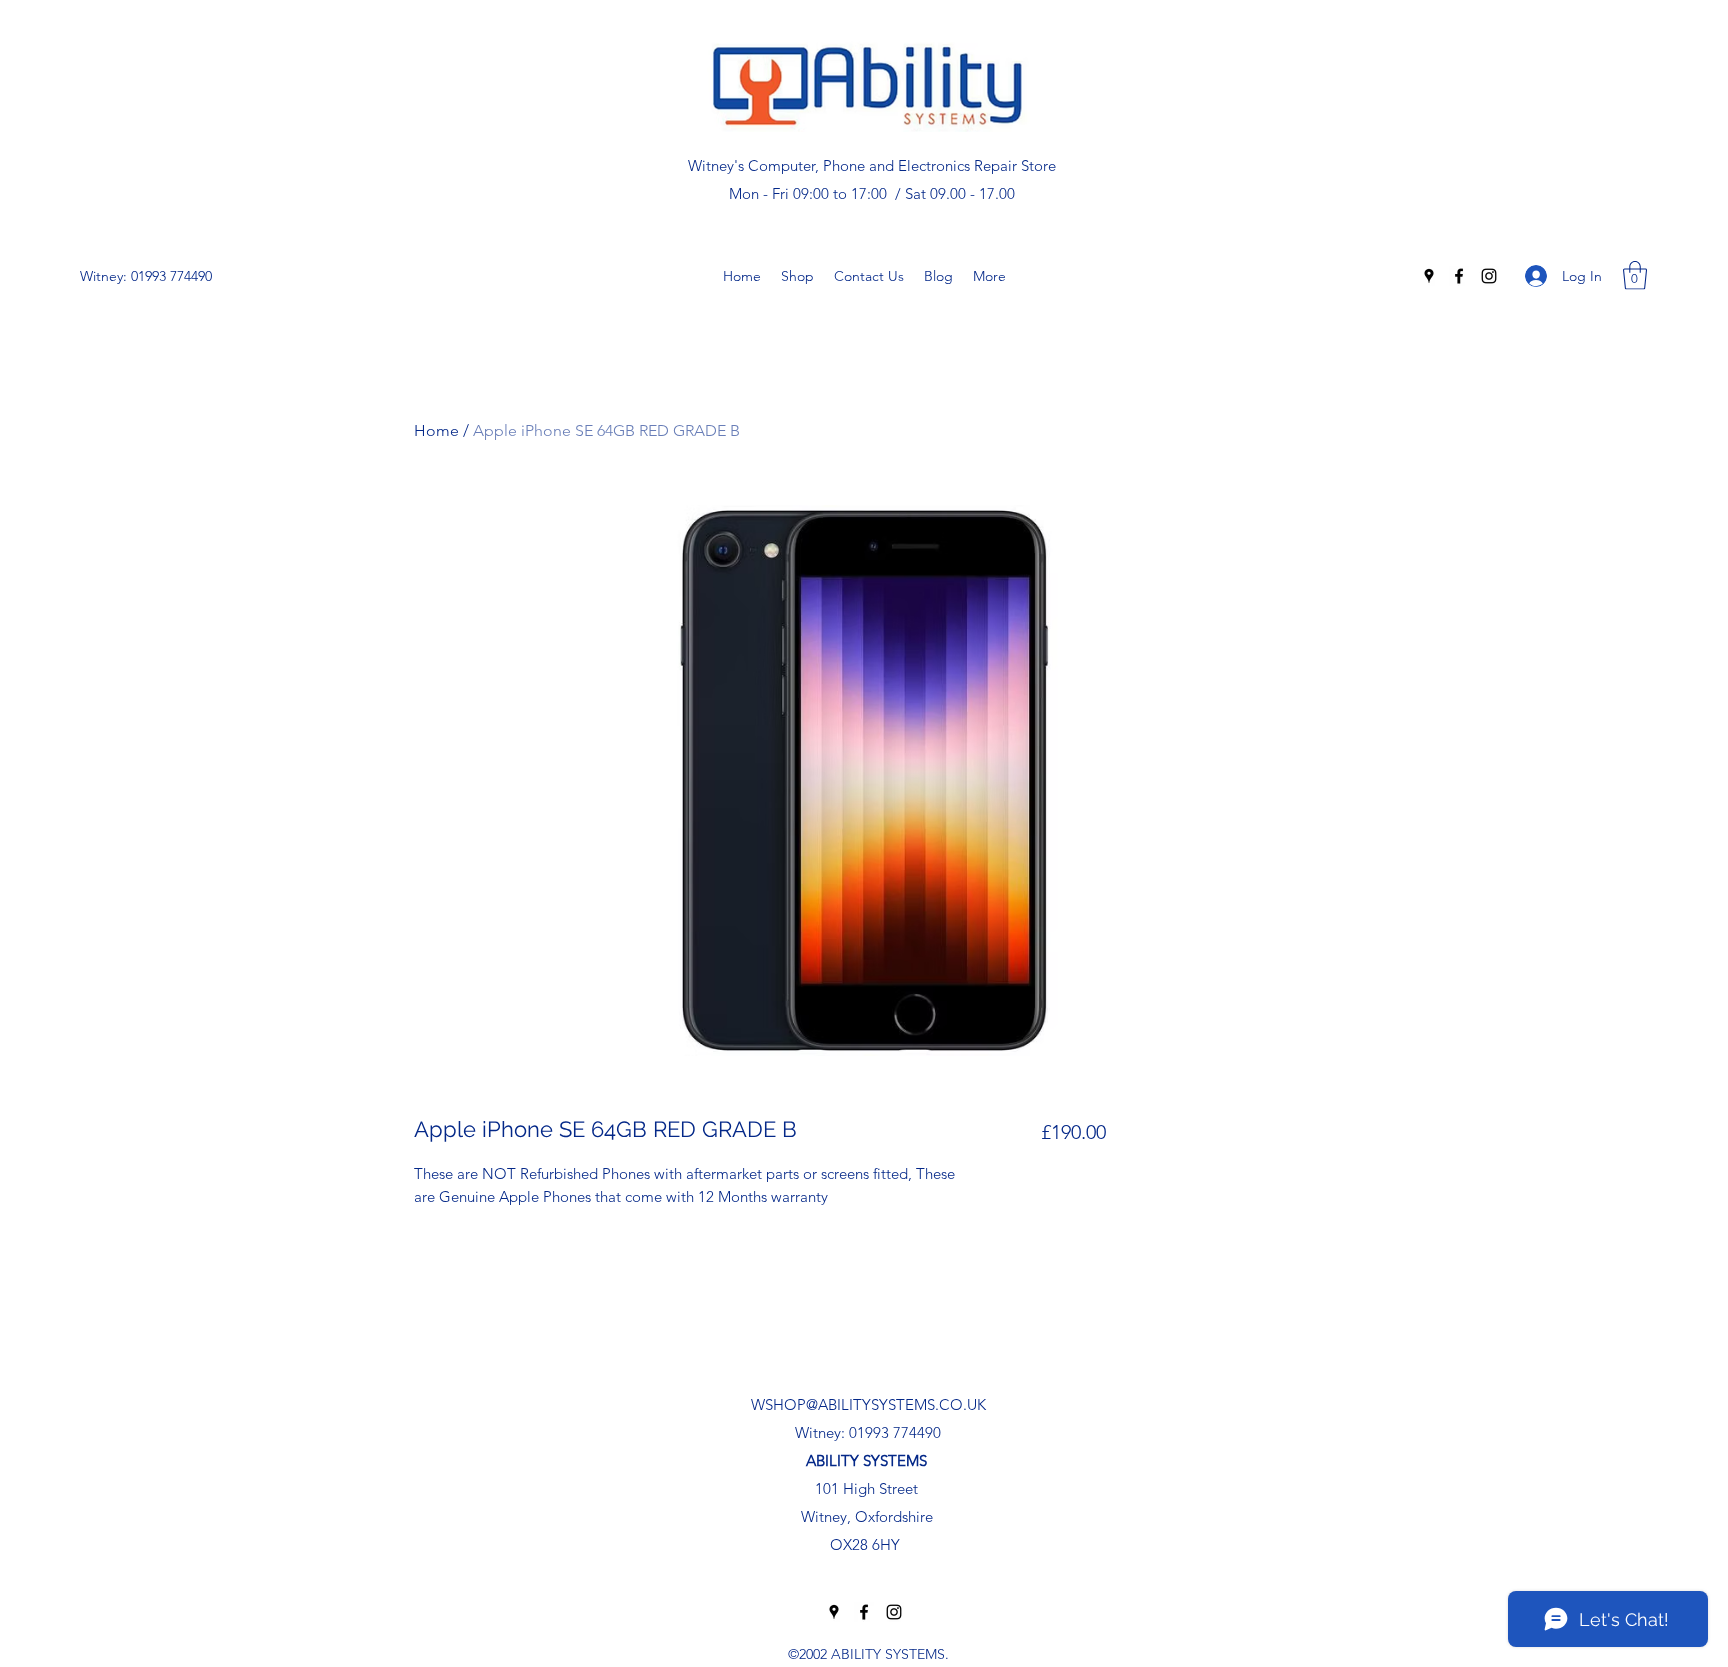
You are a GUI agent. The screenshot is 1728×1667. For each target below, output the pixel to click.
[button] (1635, 275)
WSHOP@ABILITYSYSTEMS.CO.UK (868, 1404)
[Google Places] (1429, 276)
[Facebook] (1459, 276)
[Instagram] (1489, 276)
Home (436, 430)
